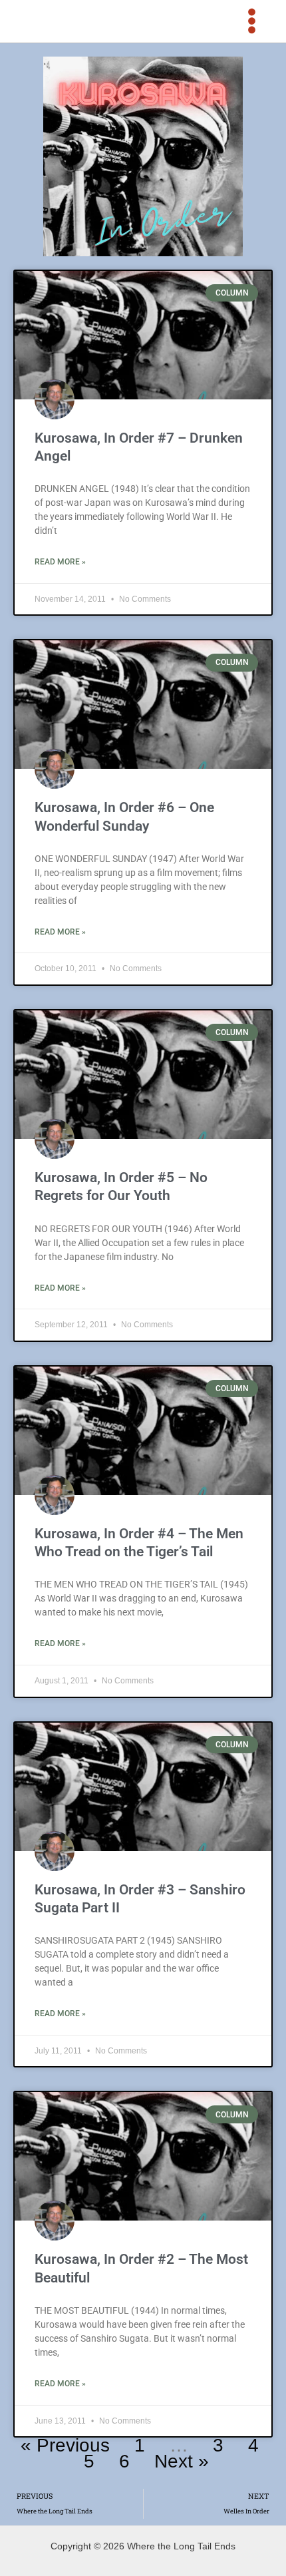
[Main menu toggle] (252, 21)
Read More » (60, 562)
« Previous (65, 2445)
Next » (182, 2461)
